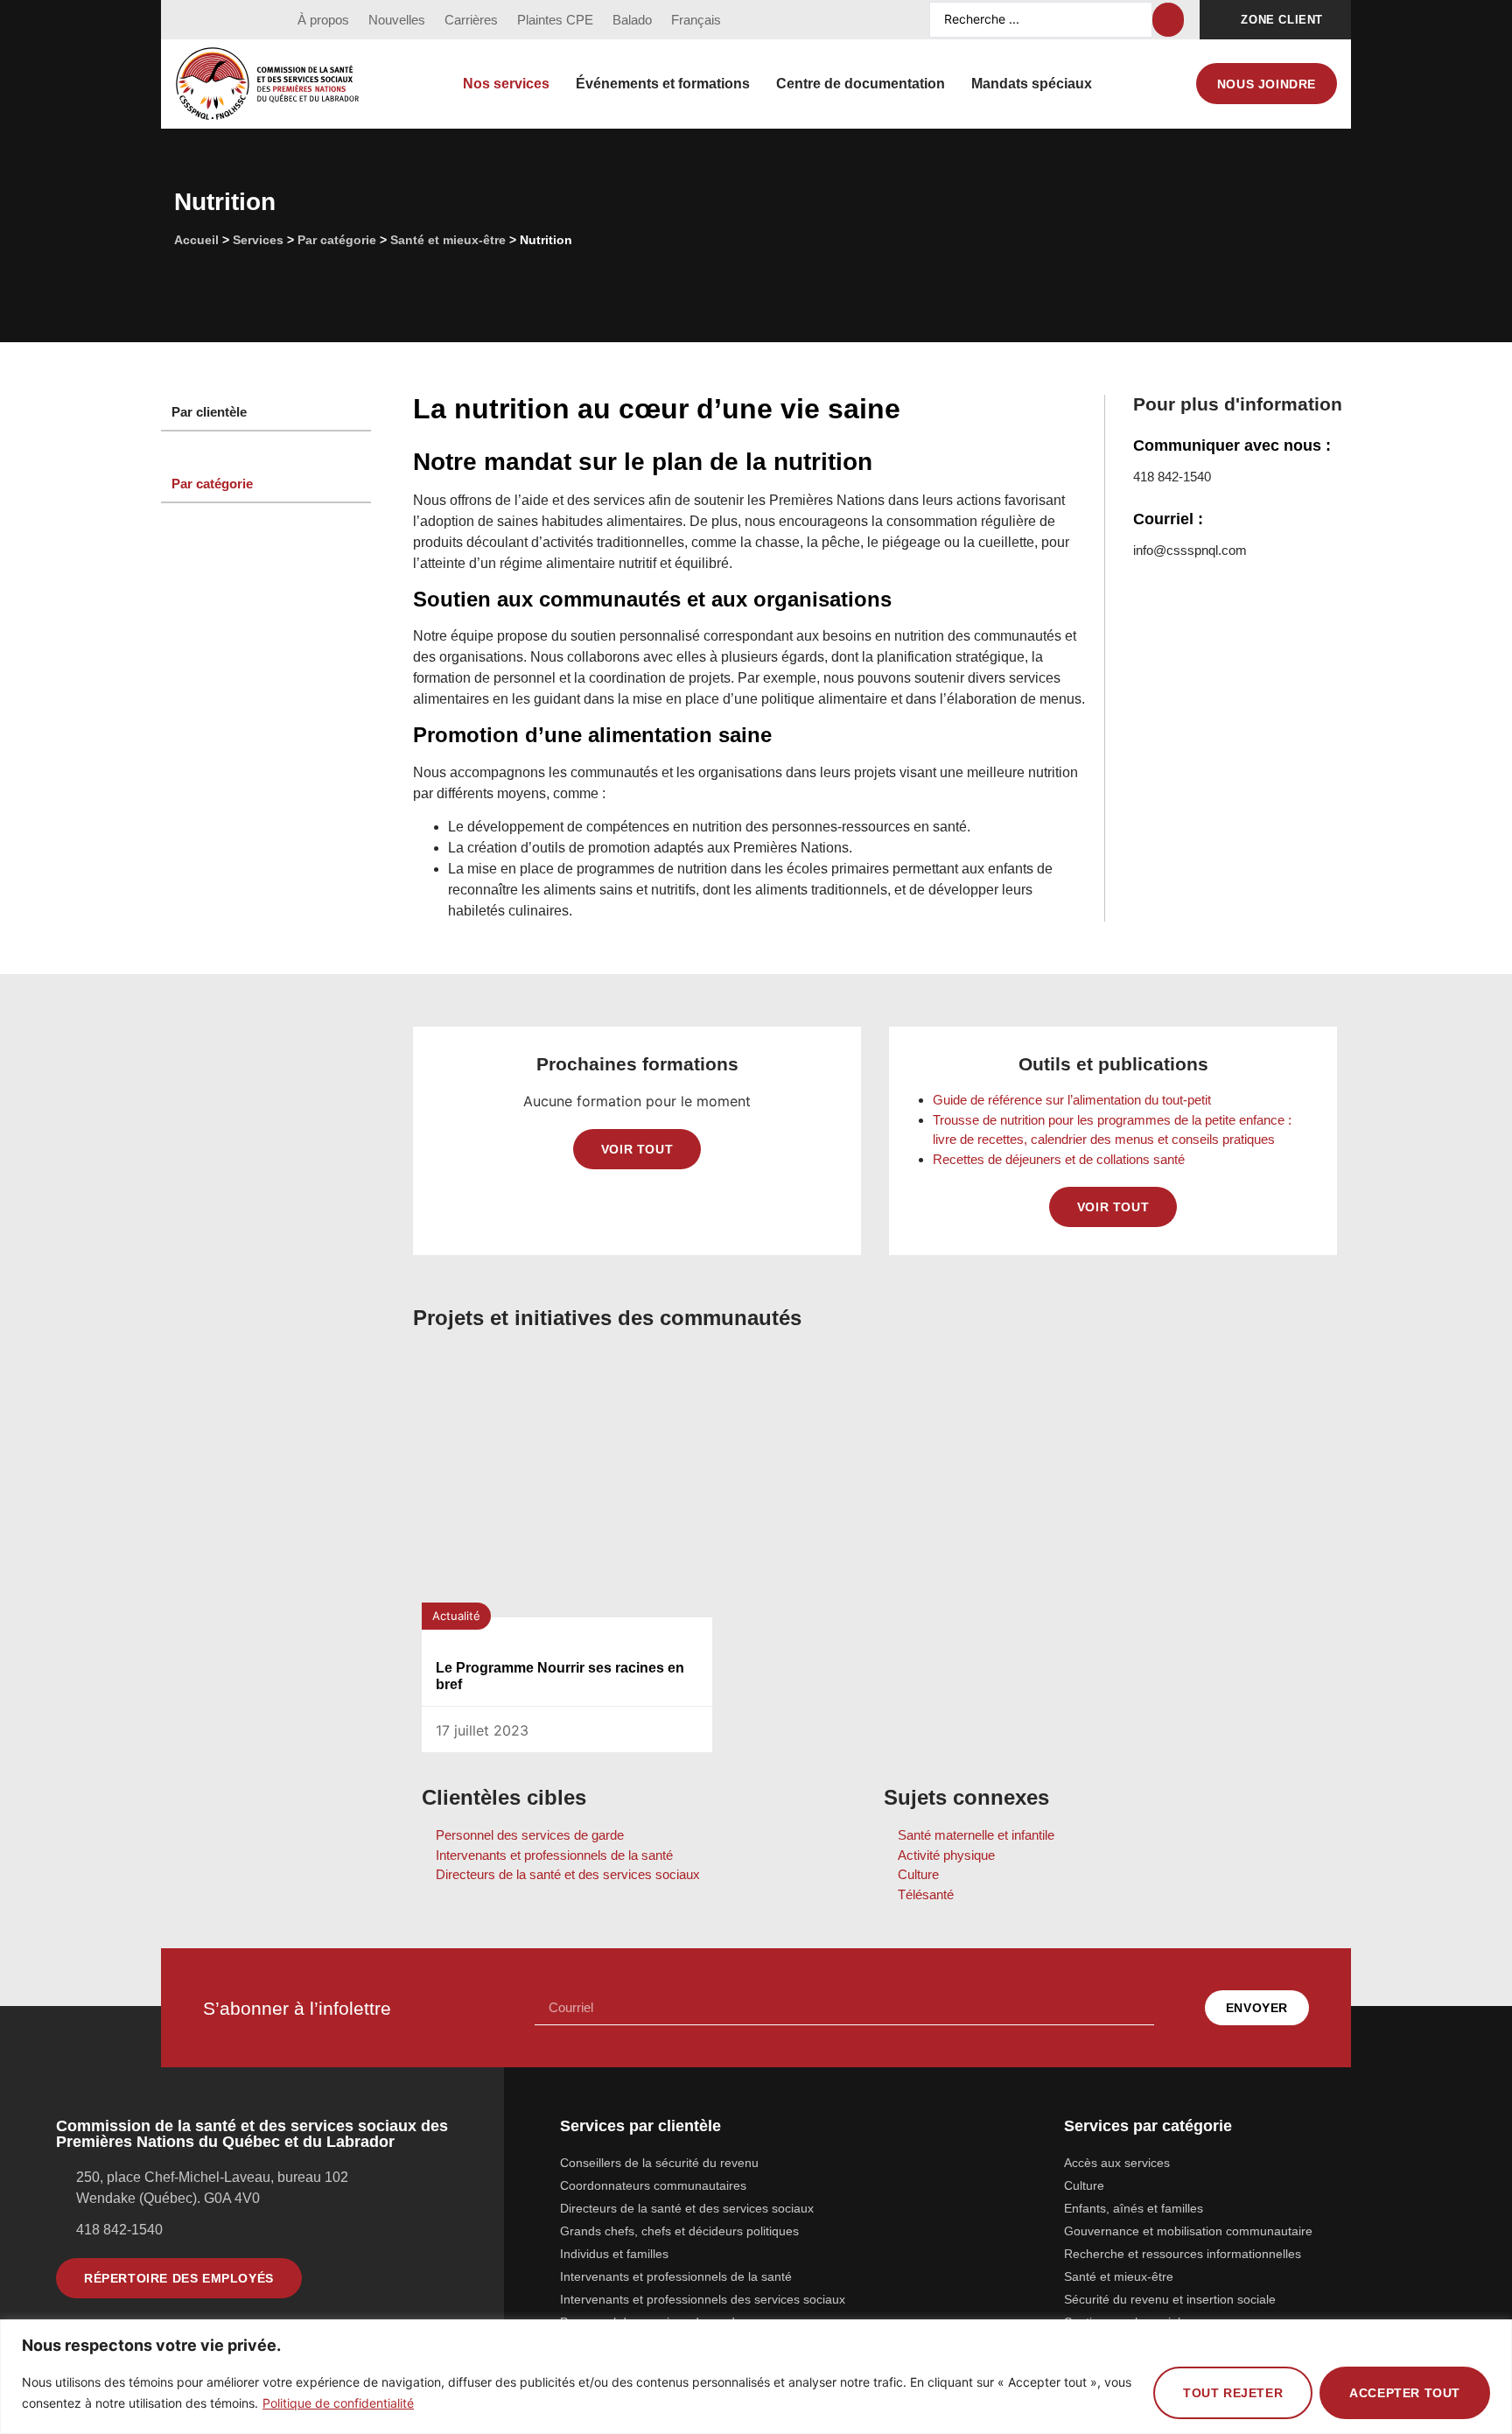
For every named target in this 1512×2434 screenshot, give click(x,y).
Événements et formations (663, 84)
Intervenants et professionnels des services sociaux (703, 2299)
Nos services (506, 84)
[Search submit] (1168, 20)
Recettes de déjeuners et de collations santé (1060, 1159)
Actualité (456, 1616)
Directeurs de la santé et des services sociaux (687, 2208)
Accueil (196, 240)
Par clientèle (209, 412)
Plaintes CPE (555, 20)
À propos (323, 20)
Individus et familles (614, 2254)
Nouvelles (397, 20)
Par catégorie (337, 240)
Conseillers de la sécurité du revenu (659, 2163)
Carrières (471, 20)
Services (258, 240)
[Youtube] (221, 20)
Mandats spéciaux (1032, 84)
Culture (1084, 2185)
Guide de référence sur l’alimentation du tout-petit (1074, 1100)
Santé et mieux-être (448, 240)
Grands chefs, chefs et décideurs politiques (679, 2231)
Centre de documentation (861, 84)
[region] (756, 2377)
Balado (632, 20)
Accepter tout (1405, 2393)
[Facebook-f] (189, 20)
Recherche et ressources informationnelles (1183, 2254)
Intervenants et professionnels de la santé (676, 2276)
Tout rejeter (1233, 2393)
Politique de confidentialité (338, 2403)
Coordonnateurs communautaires (653, 2185)
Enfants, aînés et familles (1134, 2208)
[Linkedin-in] (254, 20)
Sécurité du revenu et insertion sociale (1170, 2299)
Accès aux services (1117, 2163)
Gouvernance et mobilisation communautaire (1188, 2231)
